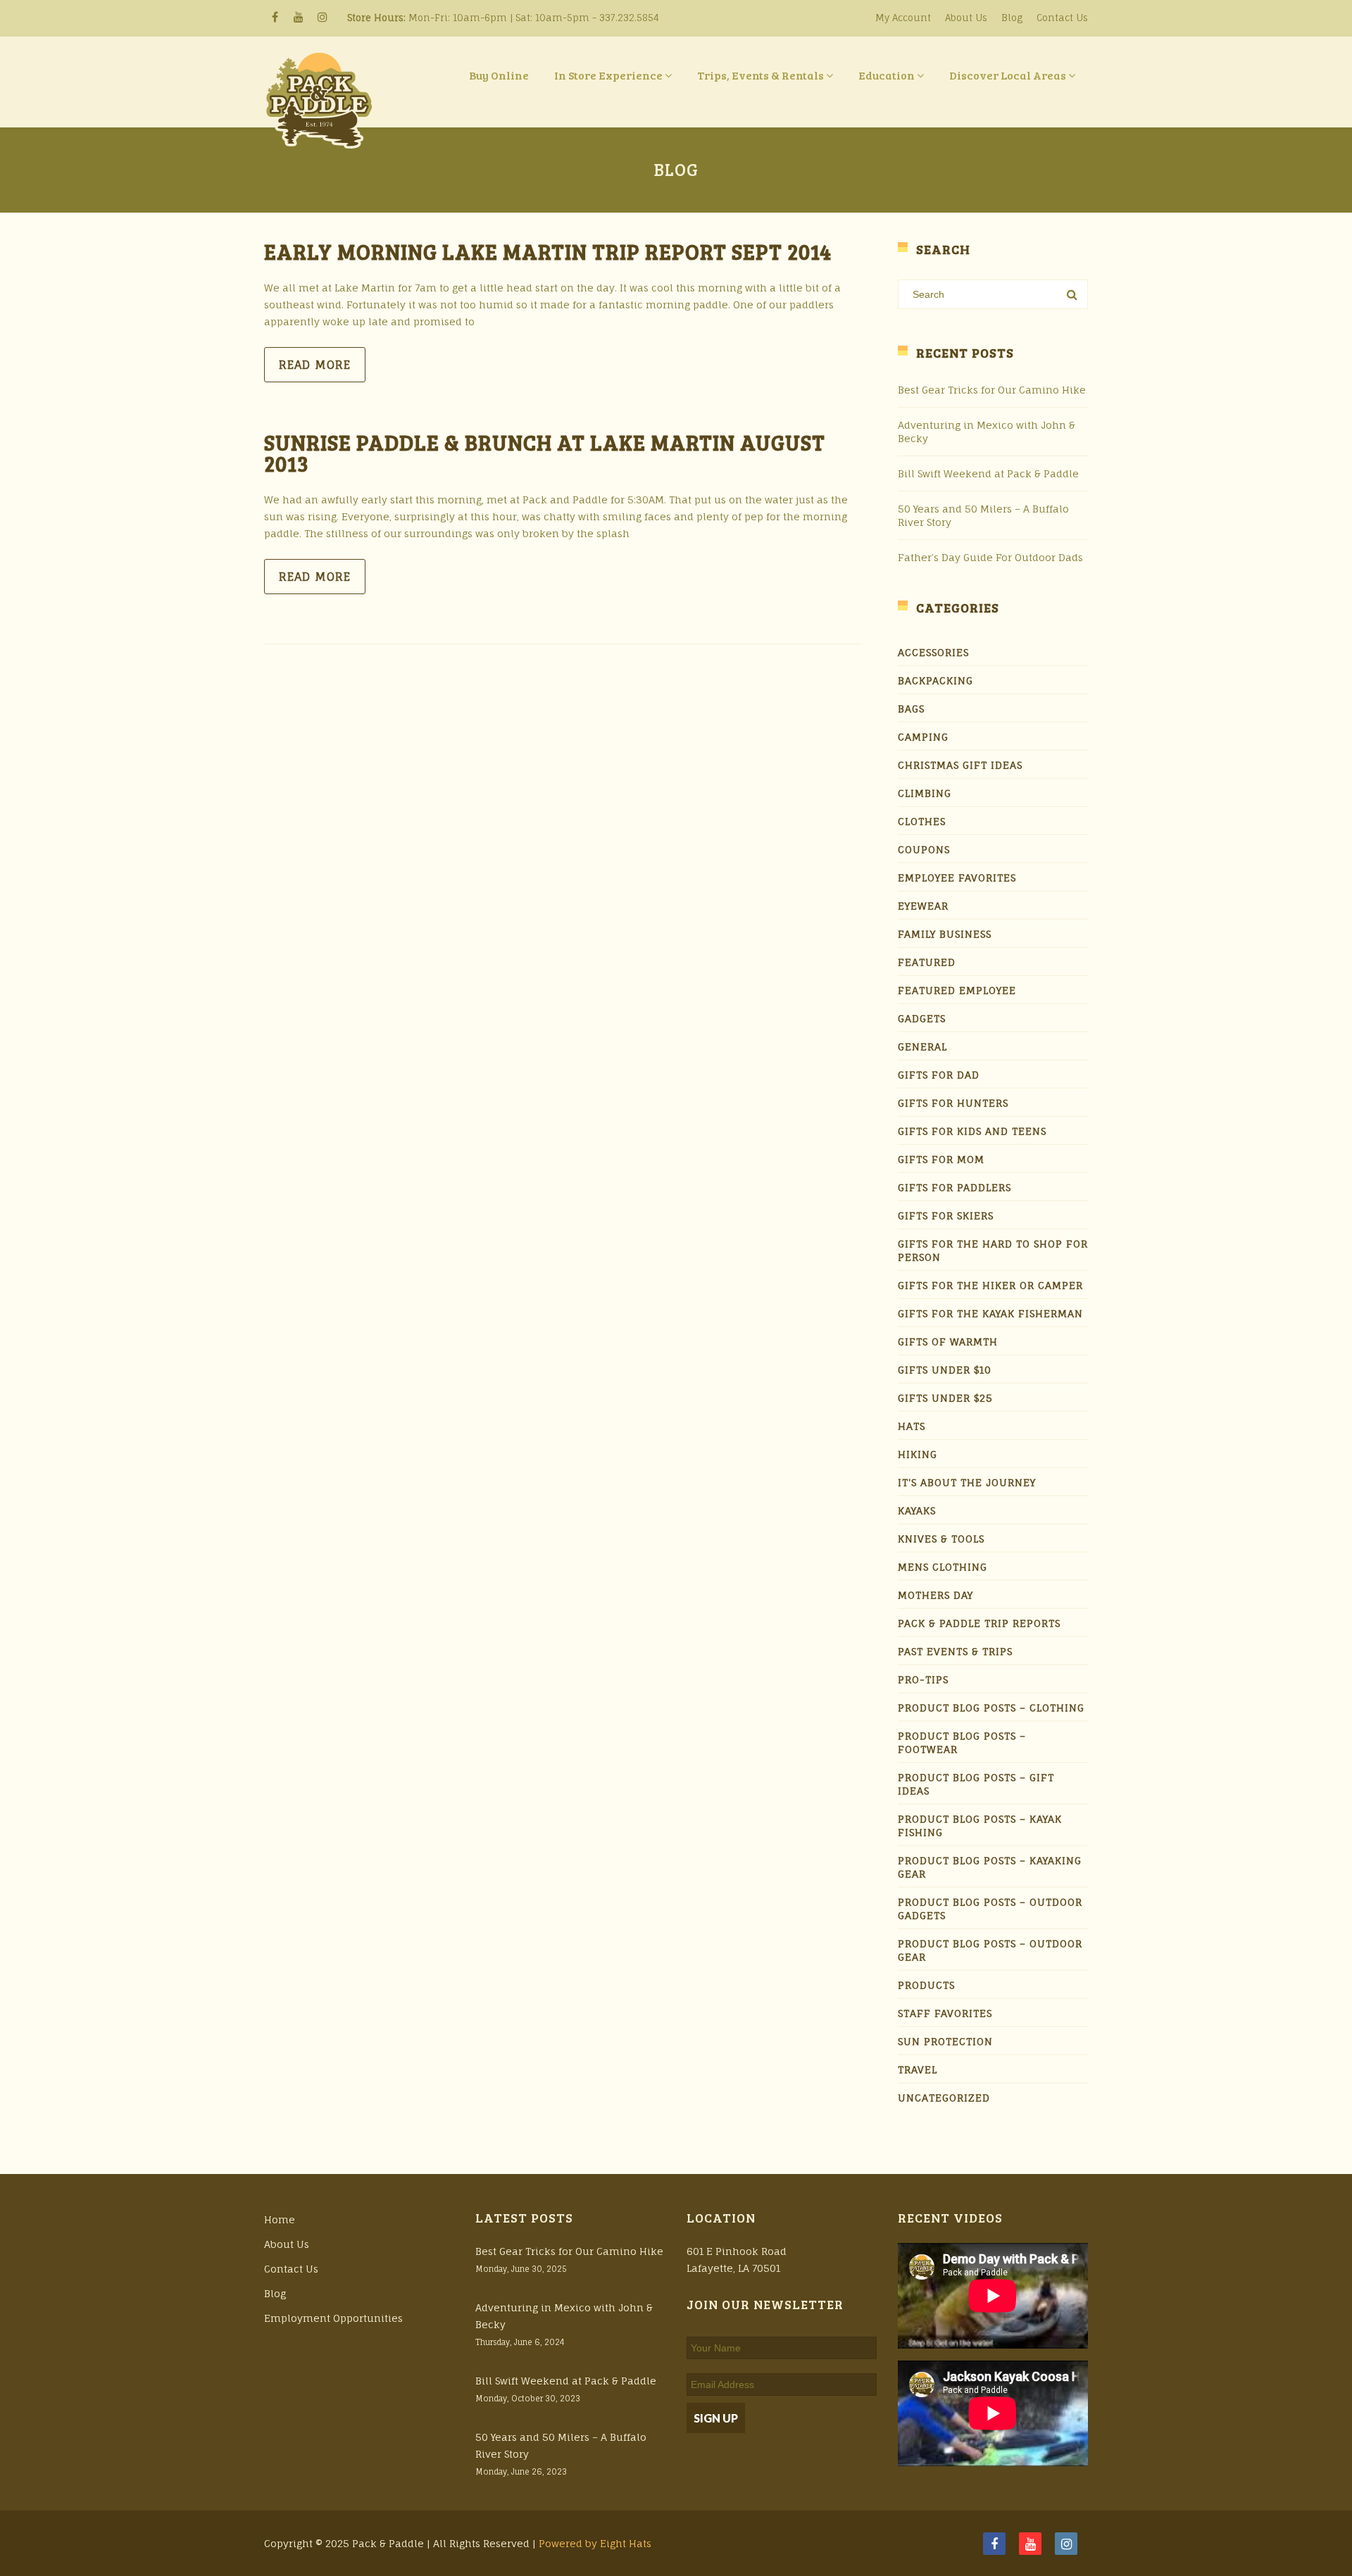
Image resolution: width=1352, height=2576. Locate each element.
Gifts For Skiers (946, 1215)
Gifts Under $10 (945, 1370)
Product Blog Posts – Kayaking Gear (990, 1867)
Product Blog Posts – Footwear (962, 1742)
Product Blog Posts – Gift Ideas (976, 1784)
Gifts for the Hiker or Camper (990, 1285)
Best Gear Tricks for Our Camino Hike (992, 390)
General (922, 1047)
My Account (903, 18)
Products (926, 1985)
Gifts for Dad (939, 1075)
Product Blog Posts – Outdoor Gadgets (990, 1909)
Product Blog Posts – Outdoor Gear (990, 1950)
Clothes (922, 821)
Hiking (918, 1454)
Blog (1012, 18)
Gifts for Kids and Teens (972, 1131)
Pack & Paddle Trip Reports (979, 1623)
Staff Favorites (945, 2013)
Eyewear (923, 906)
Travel (918, 2069)
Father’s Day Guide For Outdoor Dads (990, 557)
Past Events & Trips (955, 1651)
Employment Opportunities (333, 2318)
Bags (911, 709)
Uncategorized (944, 2098)
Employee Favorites (957, 878)
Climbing (925, 793)
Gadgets (922, 1018)
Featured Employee (957, 990)
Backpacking (935, 680)
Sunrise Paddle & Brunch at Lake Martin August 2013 (545, 453)
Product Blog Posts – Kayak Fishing (980, 1826)
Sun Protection (945, 2041)
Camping (923, 737)
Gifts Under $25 (945, 1398)
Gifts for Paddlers (954, 1187)
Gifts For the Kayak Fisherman (990, 1313)
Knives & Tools (941, 1539)
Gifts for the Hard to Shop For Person (993, 1250)
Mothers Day (935, 1595)
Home (280, 2219)
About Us (966, 18)
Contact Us (1062, 18)
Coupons (924, 849)
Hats (912, 1426)
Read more (315, 365)
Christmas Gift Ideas (960, 765)
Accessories (933, 652)
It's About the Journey (967, 1482)
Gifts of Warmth (948, 1342)
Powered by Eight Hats (595, 2543)
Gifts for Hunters (953, 1103)
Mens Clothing (943, 1567)
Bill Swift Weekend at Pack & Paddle (988, 473)
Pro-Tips (923, 1679)
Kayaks (917, 1510)
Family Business (945, 934)
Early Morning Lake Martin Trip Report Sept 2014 (548, 251)
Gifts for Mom (941, 1159)
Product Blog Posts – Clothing (991, 1708)
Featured (927, 962)
